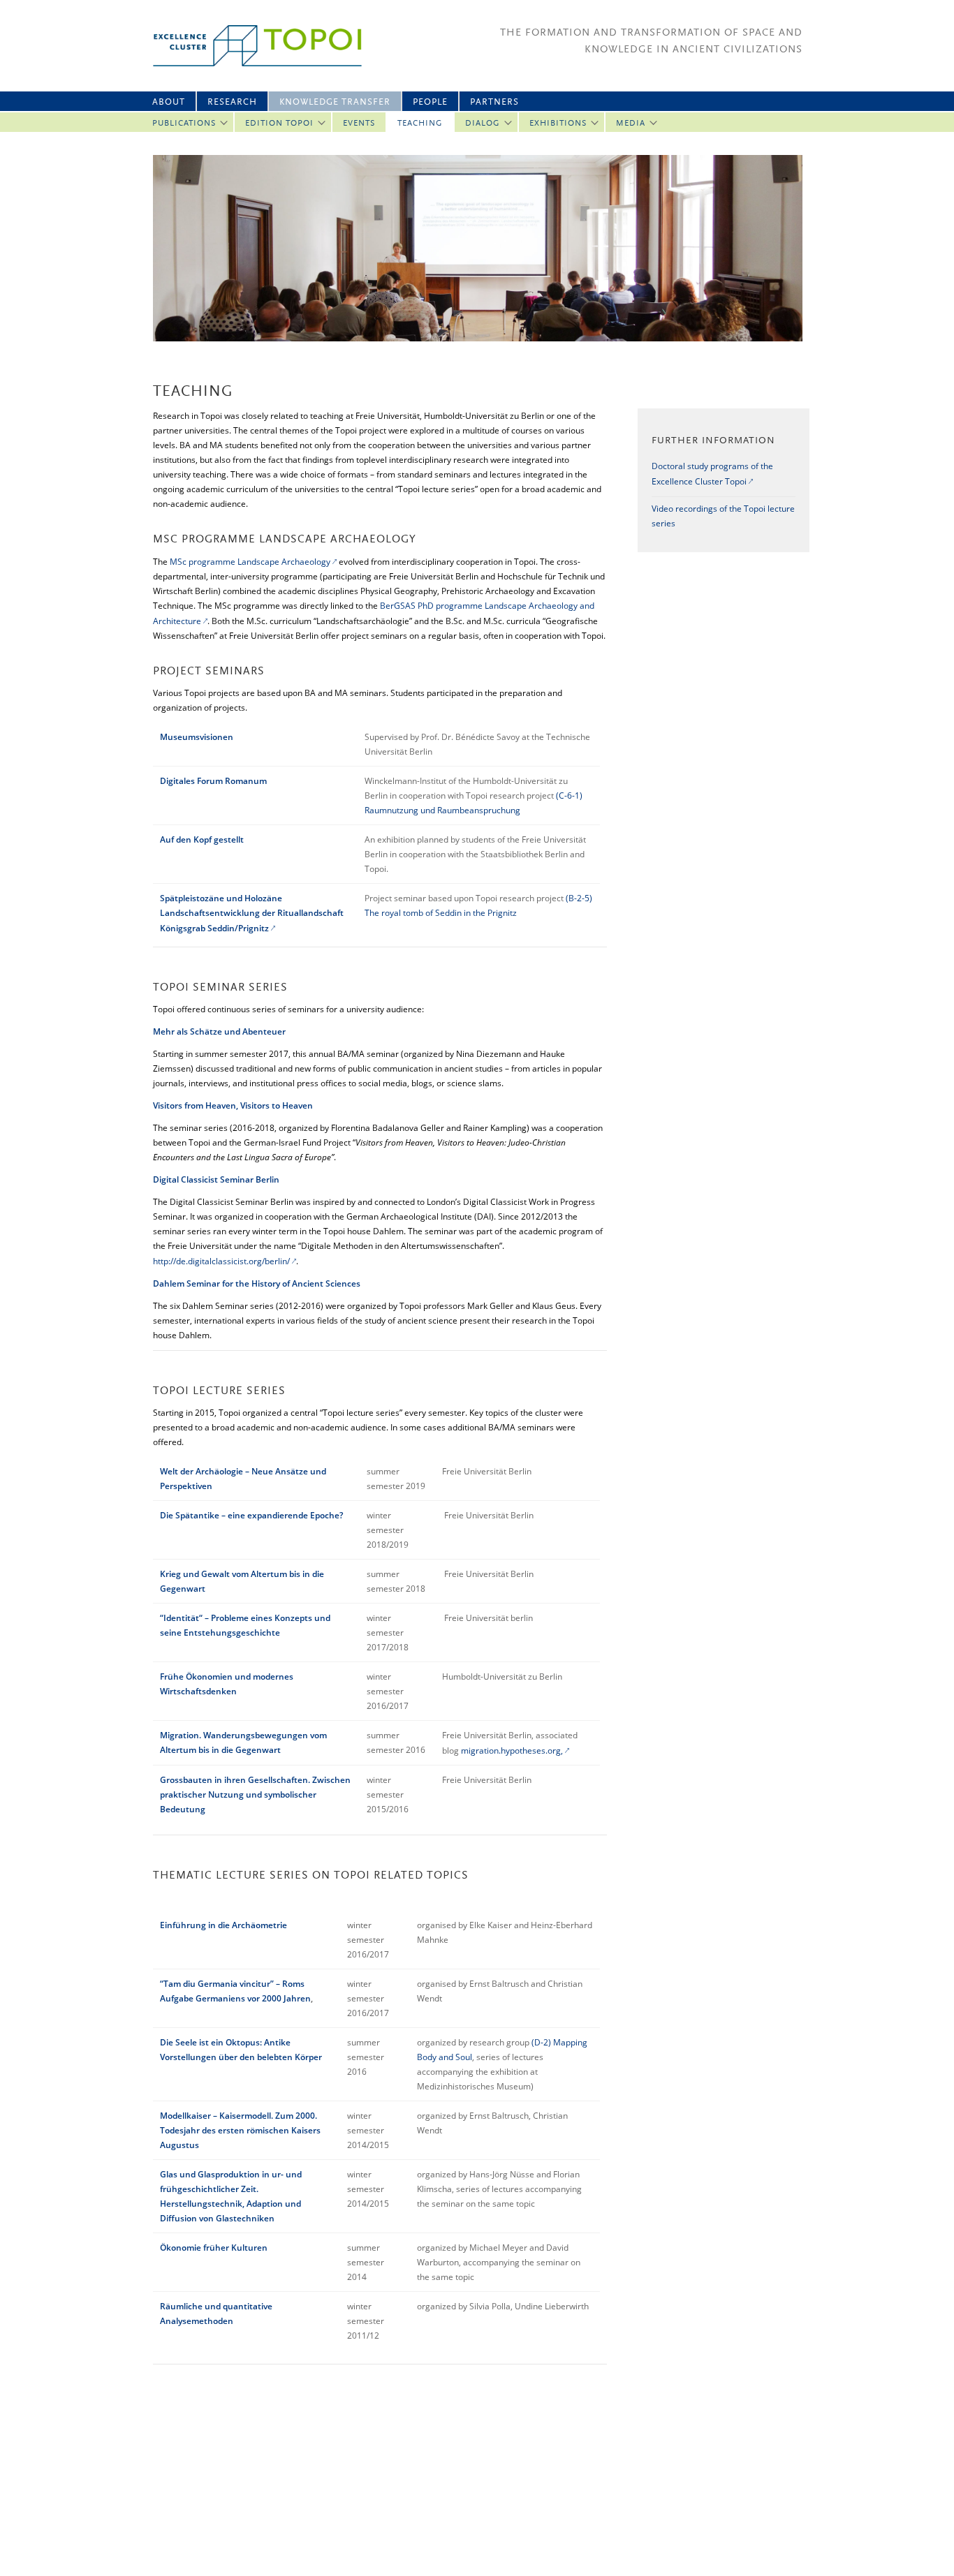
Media (631, 124)
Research (232, 102)
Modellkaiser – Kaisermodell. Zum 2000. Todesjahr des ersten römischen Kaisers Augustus (240, 2130)
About (169, 102)
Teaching (420, 124)
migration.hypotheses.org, (512, 1750)
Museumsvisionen (197, 737)
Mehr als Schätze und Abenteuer (219, 1031)
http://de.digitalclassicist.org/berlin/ (221, 1261)
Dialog (483, 124)
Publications (184, 124)
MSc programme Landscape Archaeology (250, 562)
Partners (494, 102)
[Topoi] (245, 46)
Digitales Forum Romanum (213, 781)
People (430, 102)
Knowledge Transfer (335, 102)
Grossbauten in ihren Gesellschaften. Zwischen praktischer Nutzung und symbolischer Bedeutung (255, 1794)
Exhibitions (558, 124)
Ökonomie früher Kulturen (214, 2248)
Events (359, 124)
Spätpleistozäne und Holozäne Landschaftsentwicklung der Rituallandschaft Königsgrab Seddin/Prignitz (252, 913)
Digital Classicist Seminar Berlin (216, 1179)
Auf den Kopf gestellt (202, 839)
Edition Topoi (279, 124)
